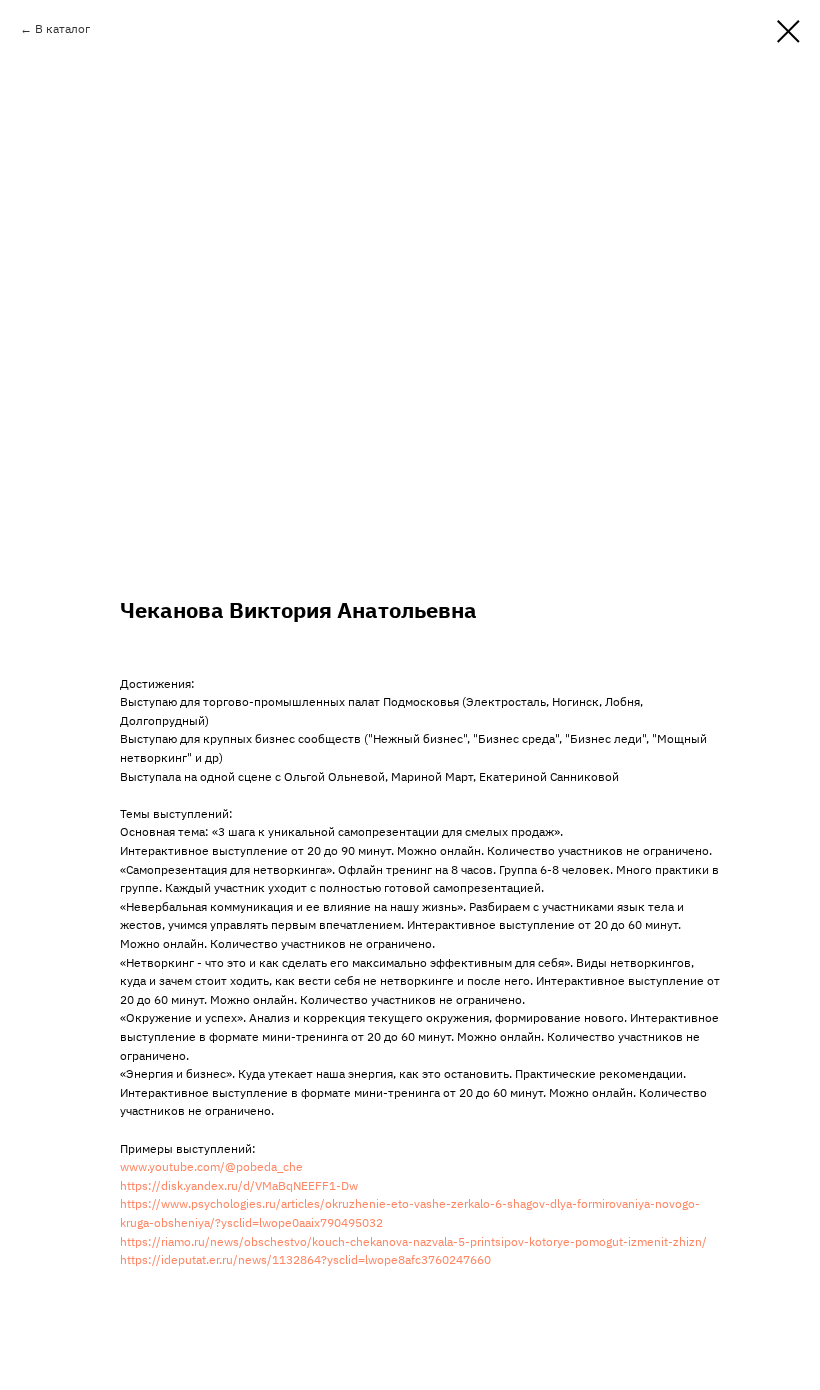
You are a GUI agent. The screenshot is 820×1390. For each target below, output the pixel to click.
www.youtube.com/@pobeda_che (211, 1166)
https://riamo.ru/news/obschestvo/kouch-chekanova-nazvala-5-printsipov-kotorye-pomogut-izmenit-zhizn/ (413, 1241)
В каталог (62, 28)
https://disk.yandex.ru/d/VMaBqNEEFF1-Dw (239, 1185)
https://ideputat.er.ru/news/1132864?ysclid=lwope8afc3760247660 (305, 1259)
